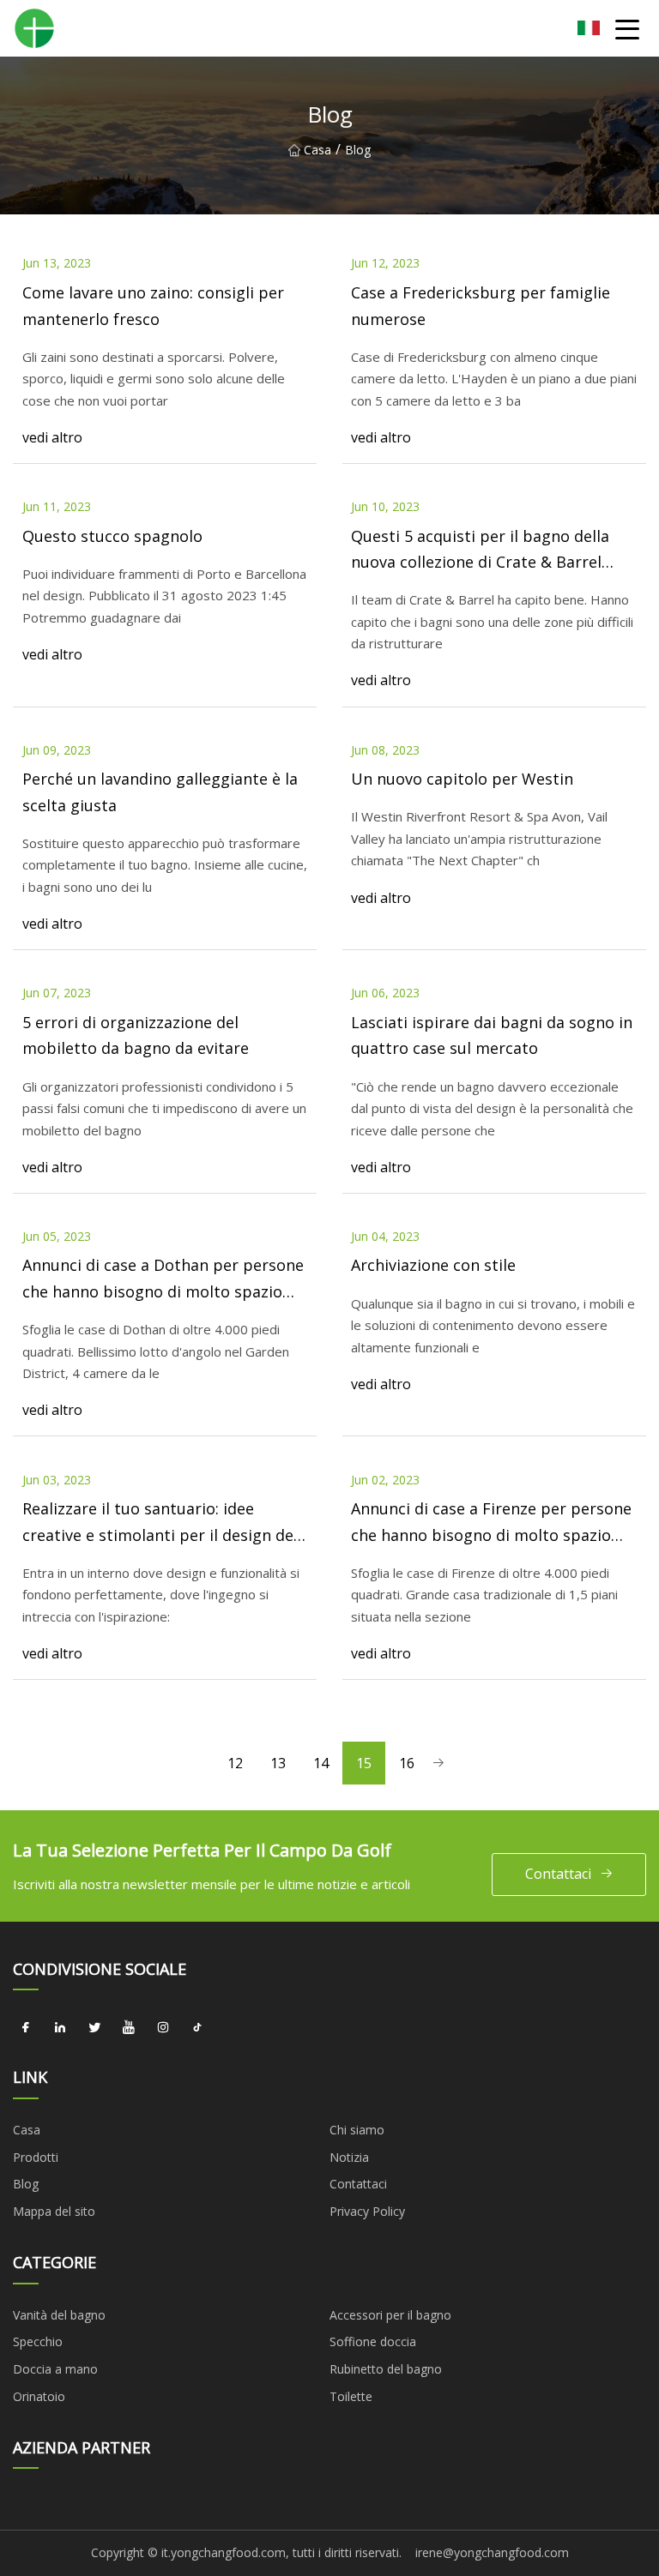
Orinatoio (39, 2396)
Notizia (349, 2157)
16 (407, 1763)
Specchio (38, 2341)
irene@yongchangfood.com (492, 2552)
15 (364, 1763)
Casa (317, 150)
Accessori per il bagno (390, 2315)
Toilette (351, 2396)
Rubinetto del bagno (386, 2369)
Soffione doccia (373, 2341)
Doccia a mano (55, 2369)
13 (278, 1763)
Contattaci (558, 1874)
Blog (26, 2184)
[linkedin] (60, 2027)
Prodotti (36, 2157)
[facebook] (26, 2027)
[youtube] (129, 2027)
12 (235, 1763)
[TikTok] (197, 2027)
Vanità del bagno (59, 2315)
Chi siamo (357, 2130)
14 (321, 1763)
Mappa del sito (54, 2211)
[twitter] (94, 2027)
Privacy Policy (367, 2211)
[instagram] (163, 2027)
